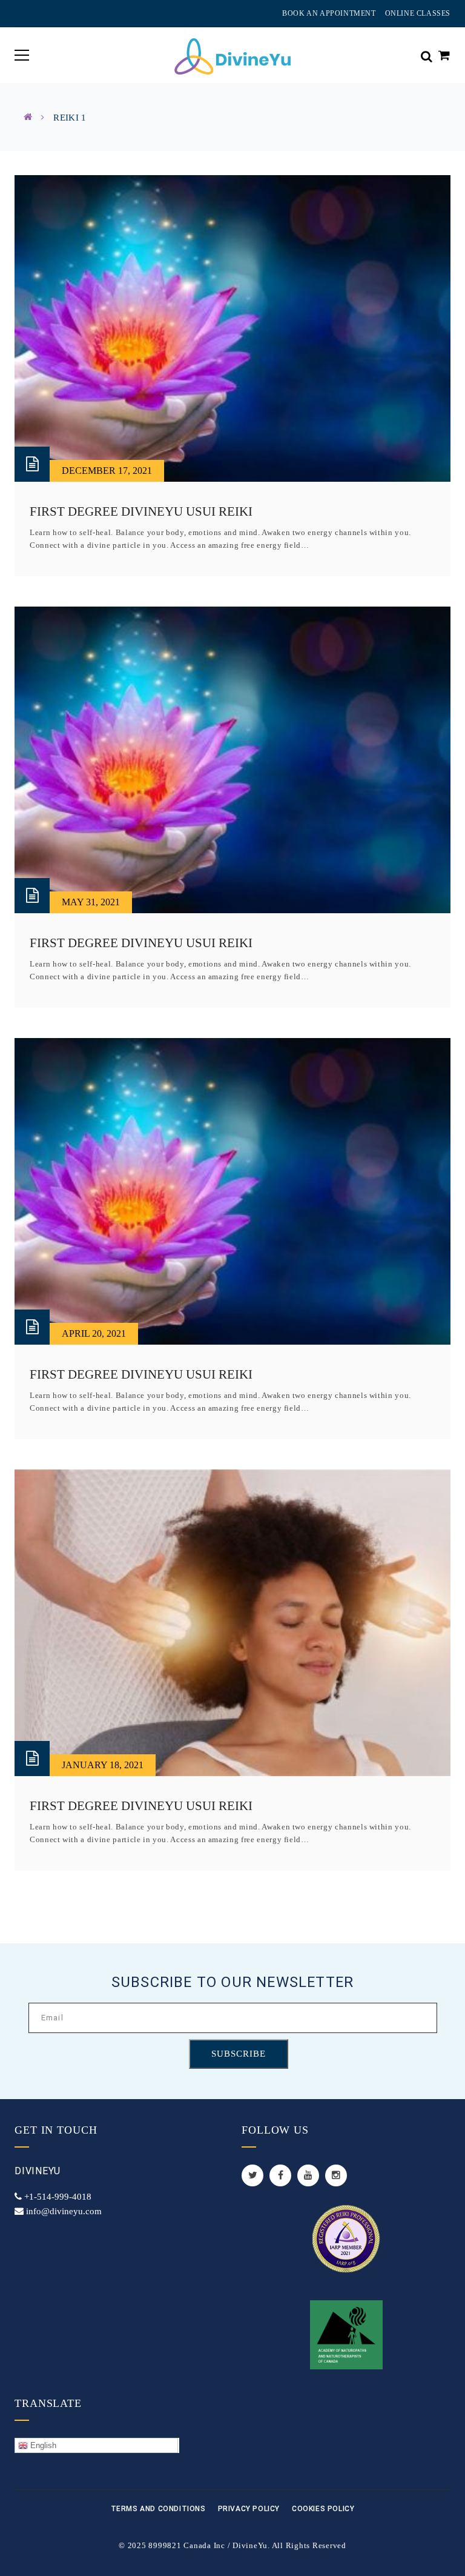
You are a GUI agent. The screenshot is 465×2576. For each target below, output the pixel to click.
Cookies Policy (323, 2509)
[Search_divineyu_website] (427, 55)
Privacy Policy (249, 2509)
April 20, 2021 (94, 1333)
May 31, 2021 (91, 902)
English (42, 2445)
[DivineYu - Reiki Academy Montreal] (232, 55)
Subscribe (239, 2054)
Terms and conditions (158, 2509)
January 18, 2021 (103, 1765)
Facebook (280, 2175)
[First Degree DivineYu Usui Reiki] (232, 328)
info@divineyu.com (64, 2211)
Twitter (252, 2175)
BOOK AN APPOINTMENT (329, 13)
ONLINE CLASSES (418, 13)
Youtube (308, 2175)
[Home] (28, 117)
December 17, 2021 (107, 471)
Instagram (336, 2175)
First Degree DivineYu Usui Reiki (141, 511)
